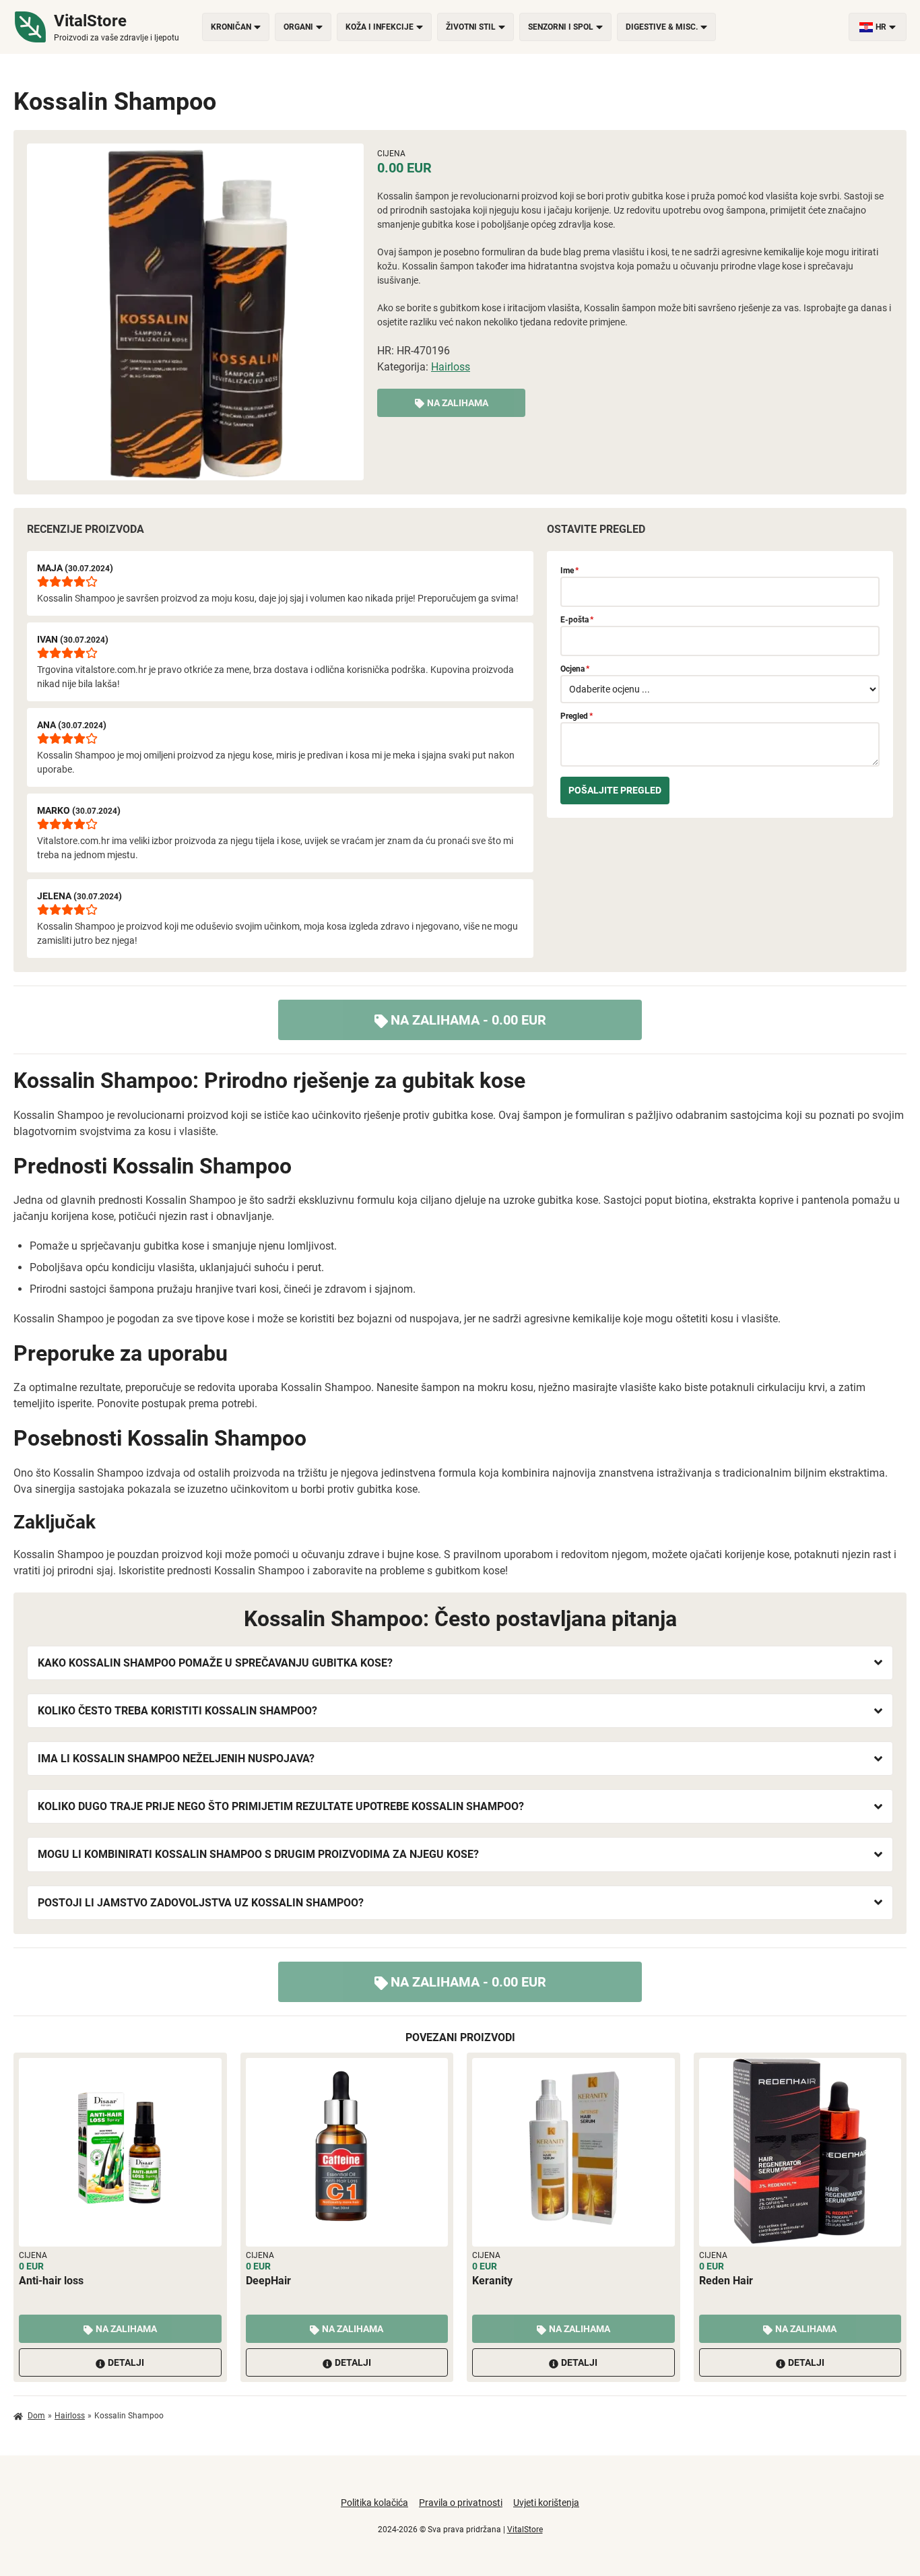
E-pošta (577, 620)
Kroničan (231, 27)
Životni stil (471, 27)
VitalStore (525, 2530)
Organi (298, 27)
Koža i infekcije (380, 27)
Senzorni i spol (561, 27)
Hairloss (451, 367)
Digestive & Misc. (662, 27)
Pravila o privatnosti (461, 2503)
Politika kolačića (374, 2503)
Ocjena (575, 669)
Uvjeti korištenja (546, 2503)
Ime (569, 571)
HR (881, 27)
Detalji (126, 2362)
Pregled (577, 716)
